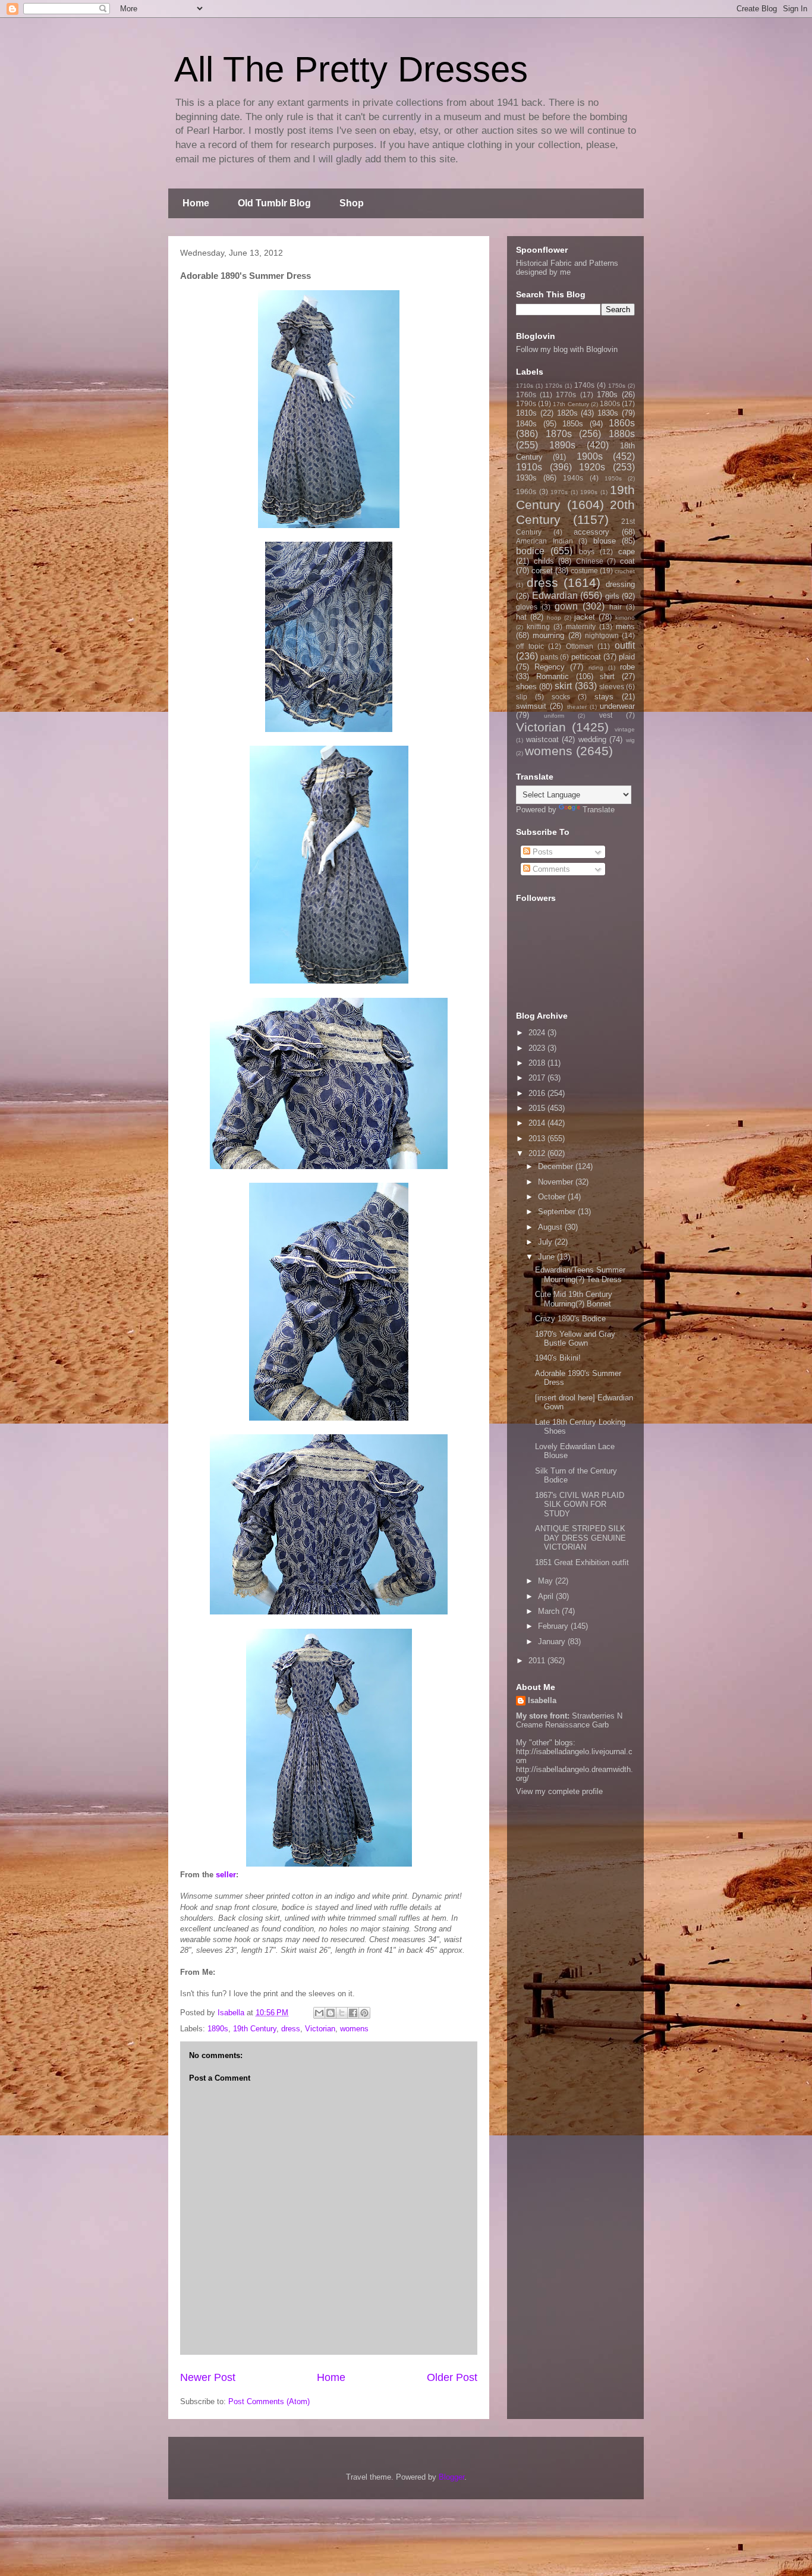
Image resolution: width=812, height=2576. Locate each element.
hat (521, 617)
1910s (529, 467)
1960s (526, 491)
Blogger (451, 2477)
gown (566, 606)
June (547, 1257)
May (547, 1581)
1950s (613, 478)
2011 (538, 1661)
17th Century (571, 404)
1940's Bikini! (558, 1358)
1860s (622, 423)
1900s (590, 456)
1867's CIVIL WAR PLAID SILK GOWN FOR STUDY (580, 1504)
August (551, 1227)
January (553, 1642)
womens (354, 2029)
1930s (526, 478)
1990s (589, 492)
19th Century (255, 2029)
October (553, 1197)
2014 (538, 1123)
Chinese (590, 561)
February (554, 1626)
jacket (585, 617)
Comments (550, 869)
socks (561, 697)
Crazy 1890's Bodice (570, 1319)
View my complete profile (559, 1791)
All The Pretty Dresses (351, 69)
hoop (554, 618)
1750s (617, 386)
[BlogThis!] (331, 2013)
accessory (591, 532)
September (558, 1212)
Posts (542, 852)
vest (606, 715)
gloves (527, 607)
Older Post (452, 2377)
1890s (218, 2029)
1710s (525, 386)
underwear (617, 706)
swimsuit (531, 706)
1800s (610, 403)
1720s (554, 386)
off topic (530, 646)
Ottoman (580, 646)
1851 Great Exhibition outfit (582, 1562)
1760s (526, 395)
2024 (538, 1033)
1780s (607, 395)
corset (542, 571)
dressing (620, 584)
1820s (567, 413)
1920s (592, 467)
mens (625, 626)
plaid (627, 657)
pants (549, 657)
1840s (526, 424)
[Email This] (319, 2013)
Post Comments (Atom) (269, 2401)
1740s (584, 385)
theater (577, 707)
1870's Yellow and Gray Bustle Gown (575, 1339)
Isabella (542, 1700)
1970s (559, 492)
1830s (608, 413)
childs (544, 561)
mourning (548, 635)
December (557, 1166)
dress (291, 2029)
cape (627, 552)
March (550, 1611)
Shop (352, 203)
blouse (605, 541)
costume (584, 571)
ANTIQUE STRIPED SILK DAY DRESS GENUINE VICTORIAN (580, 1538)
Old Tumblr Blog (274, 203)
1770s (566, 395)
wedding (592, 739)
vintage (625, 729)
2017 (538, 1078)
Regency (550, 667)
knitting (538, 626)
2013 (538, 1138)
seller (226, 1875)
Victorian (320, 2029)
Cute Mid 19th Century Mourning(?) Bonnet (574, 1299)
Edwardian (555, 596)
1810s (526, 413)
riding (596, 667)
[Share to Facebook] (353, 2013)
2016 (538, 1093)
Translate (599, 810)
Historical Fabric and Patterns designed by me (567, 268)
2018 (538, 1063)
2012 (538, 1153)
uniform (554, 716)
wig (630, 740)
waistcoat (542, 739)
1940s (573, 478)
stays (604, 697)
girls (612, 596)
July (546, 1242)
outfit (625, 645)
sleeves (612, 687)
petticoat (586, 657)
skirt (563, 686)
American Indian (545, 541)
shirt (607, 676)
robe (627, 667)
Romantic (553, 676)
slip (522, 697)
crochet (625, 571)
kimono (625, 618)
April (547, 1596)
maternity (581, 626)
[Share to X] (342, 2013)
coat (627, 561)
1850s (573, 424)
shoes (526, 687)
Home (196, 203)
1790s (526, 403)
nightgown (602, 635)
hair (616, 607)
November (557, 1182)
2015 (538, 1108)
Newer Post (208, 2377)
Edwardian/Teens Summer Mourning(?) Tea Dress (580, 1275)
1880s (622, 434)
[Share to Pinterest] (364, 2013)
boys (587, 552)
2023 (538, 1048)
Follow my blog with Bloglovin (567, 349)
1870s (559, 434)
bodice (530, 551)
